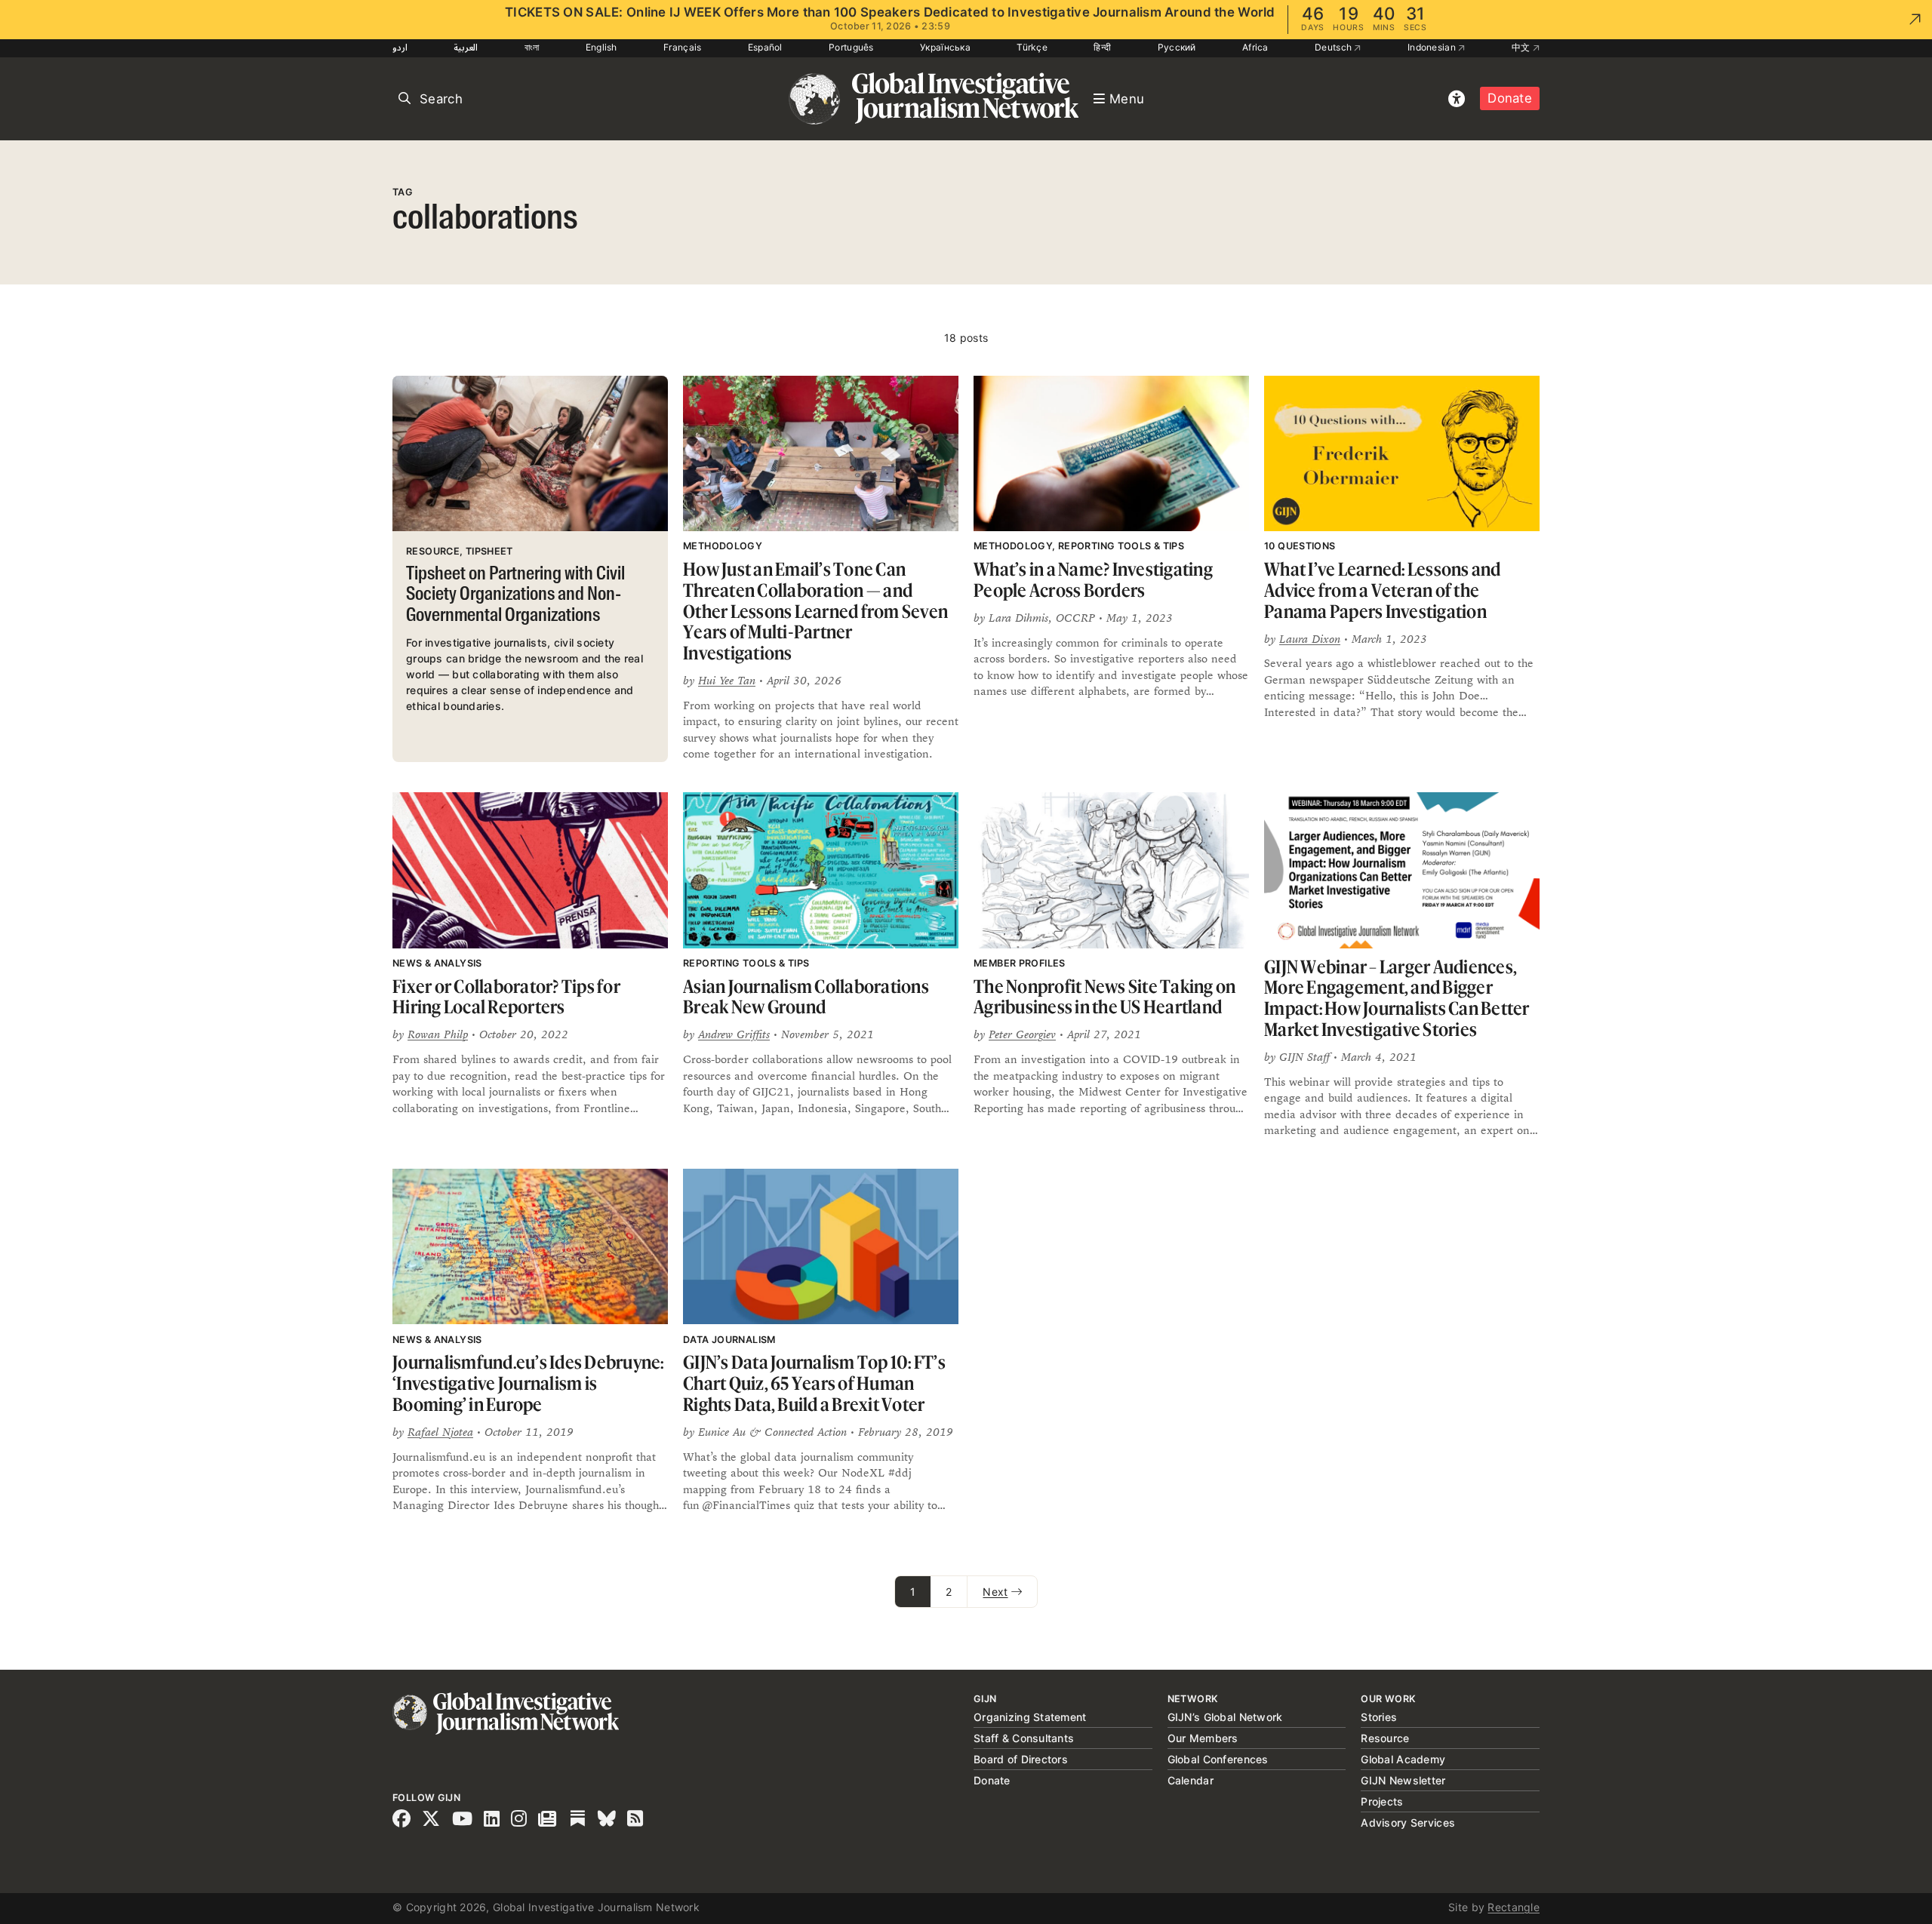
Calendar (1191, 1780)
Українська (945, 47)
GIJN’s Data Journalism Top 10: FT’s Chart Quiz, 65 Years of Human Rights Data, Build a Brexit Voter (814, 1383)
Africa (1255, 47)
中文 (1522, 47)
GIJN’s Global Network (1225, 1717)
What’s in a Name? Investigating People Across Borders (1093, 580)
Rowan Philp (438, 1034)
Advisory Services (1408, 1823)
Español (765, 47)
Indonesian (1433, 47)
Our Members (1203, 1738)
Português (851, 47)
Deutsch (1334, 47)
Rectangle (1514, 1907)
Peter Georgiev (1022, 1034)
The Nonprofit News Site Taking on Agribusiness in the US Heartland (1104, 997)
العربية (466, 47)
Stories (1379, 1717)
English (601, 47)
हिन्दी (1102, 47)
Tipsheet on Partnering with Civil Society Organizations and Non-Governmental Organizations (515, 595)
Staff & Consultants (1024, 1738)
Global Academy (1403, 1759)
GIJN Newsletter (1403, 1780)
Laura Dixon (1310, 639)
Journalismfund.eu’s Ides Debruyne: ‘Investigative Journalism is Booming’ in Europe (528, 1383)
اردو (400, 47)
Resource (1385, 1738)
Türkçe (1032, 47)
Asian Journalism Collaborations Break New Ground (806, 997)
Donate (1510, 98)
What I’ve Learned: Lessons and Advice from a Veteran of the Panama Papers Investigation (1383, 590)
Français (682, 47)
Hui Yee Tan (727, 680)
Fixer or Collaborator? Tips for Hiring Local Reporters (506, 997)
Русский (1177, 47)
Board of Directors (1021, 1759)
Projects (1382, 1801)
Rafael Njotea (440, 1432)
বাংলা (532, 47)
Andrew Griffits (734, 1034)
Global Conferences (1218, 1759)
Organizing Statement (1030, 1717)
